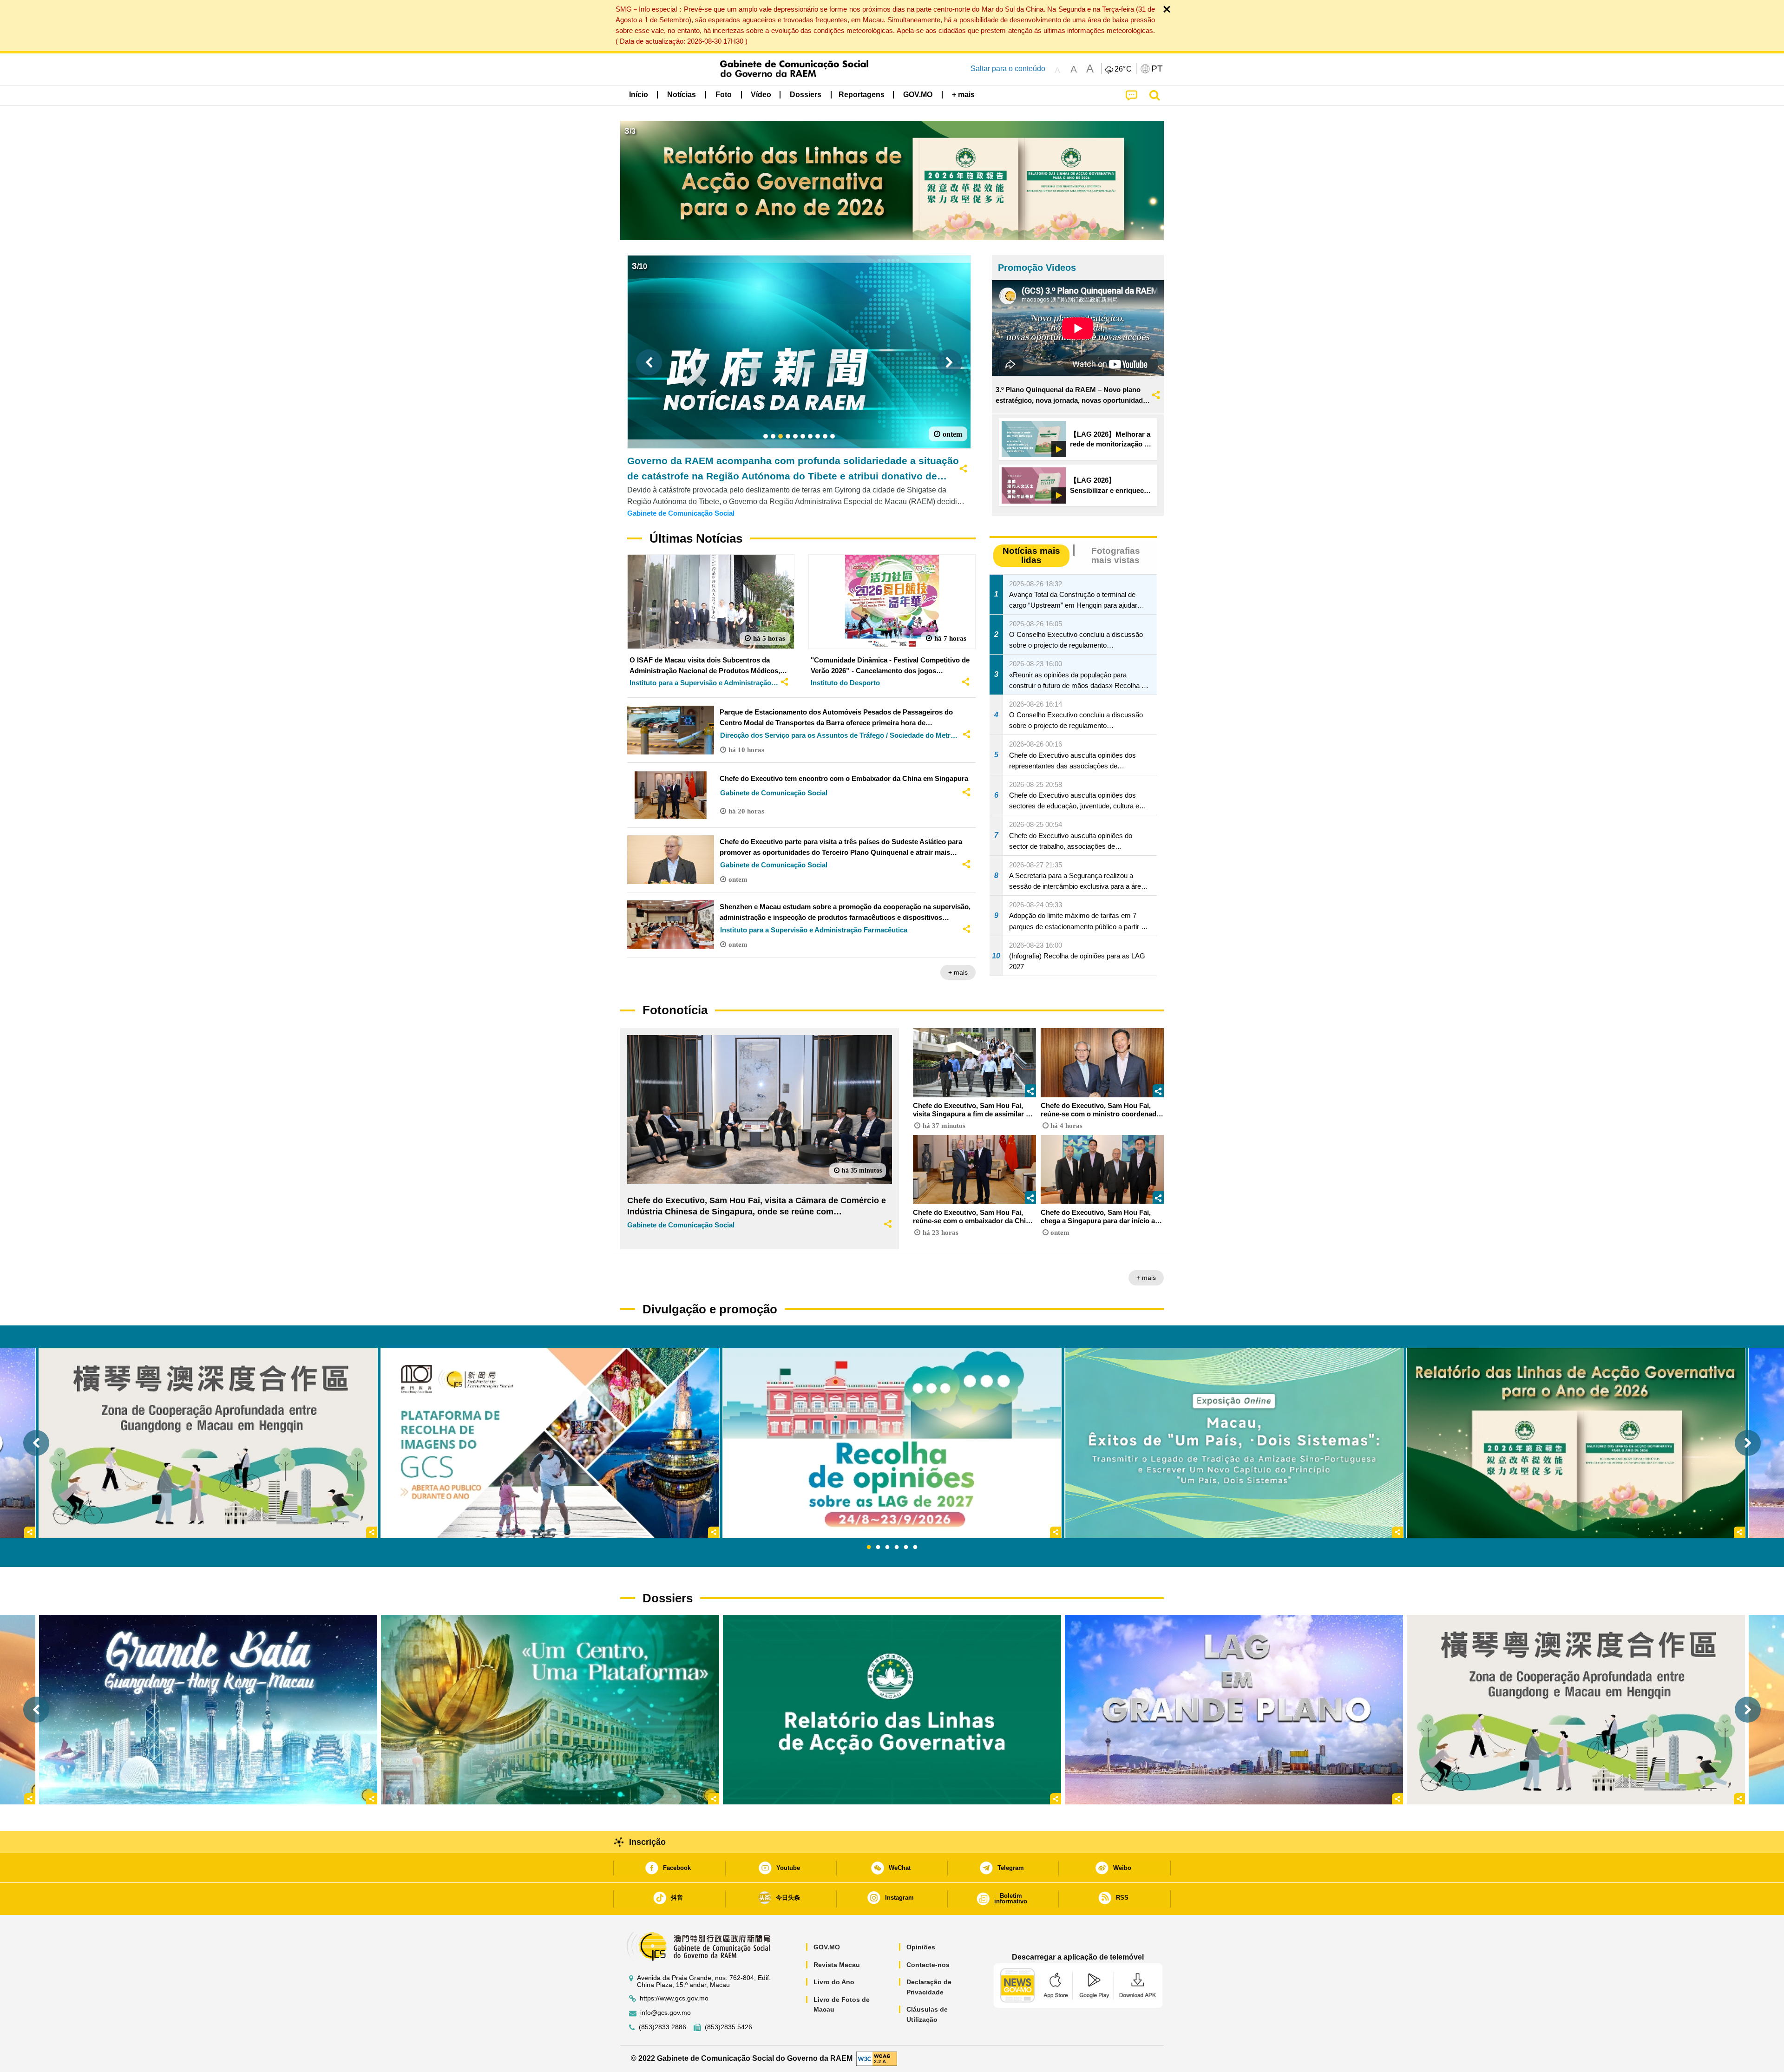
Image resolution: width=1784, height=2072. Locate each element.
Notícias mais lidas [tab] (1031, 555)
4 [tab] (897, 1547)
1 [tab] (869, 1547)
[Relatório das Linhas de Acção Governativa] (892, 1709)
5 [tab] (906, 1547)
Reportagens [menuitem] (862, 95)
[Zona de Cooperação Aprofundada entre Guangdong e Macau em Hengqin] (1576, 1709)
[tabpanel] (892, 1443)
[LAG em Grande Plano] (1234, 1709)
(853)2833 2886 (662, 2027)
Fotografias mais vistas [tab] (1116, 555)
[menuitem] (682, 94)
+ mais (958, 972)
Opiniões (921, 1947)
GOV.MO (827, 1947)
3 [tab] (887, 1547)
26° (1123, 69)
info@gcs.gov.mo (666, 2013)
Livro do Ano (834, 1982)
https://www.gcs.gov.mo (674, 1998)
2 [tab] (878, 1547)
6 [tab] (915, 1547)
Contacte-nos (928, 1965)
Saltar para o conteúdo (1008, 69)
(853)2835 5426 (728, 2027)
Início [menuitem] (639, 95)
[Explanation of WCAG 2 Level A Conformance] (877, 2058)
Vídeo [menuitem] (761, 95)
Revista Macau (837, 1965)
